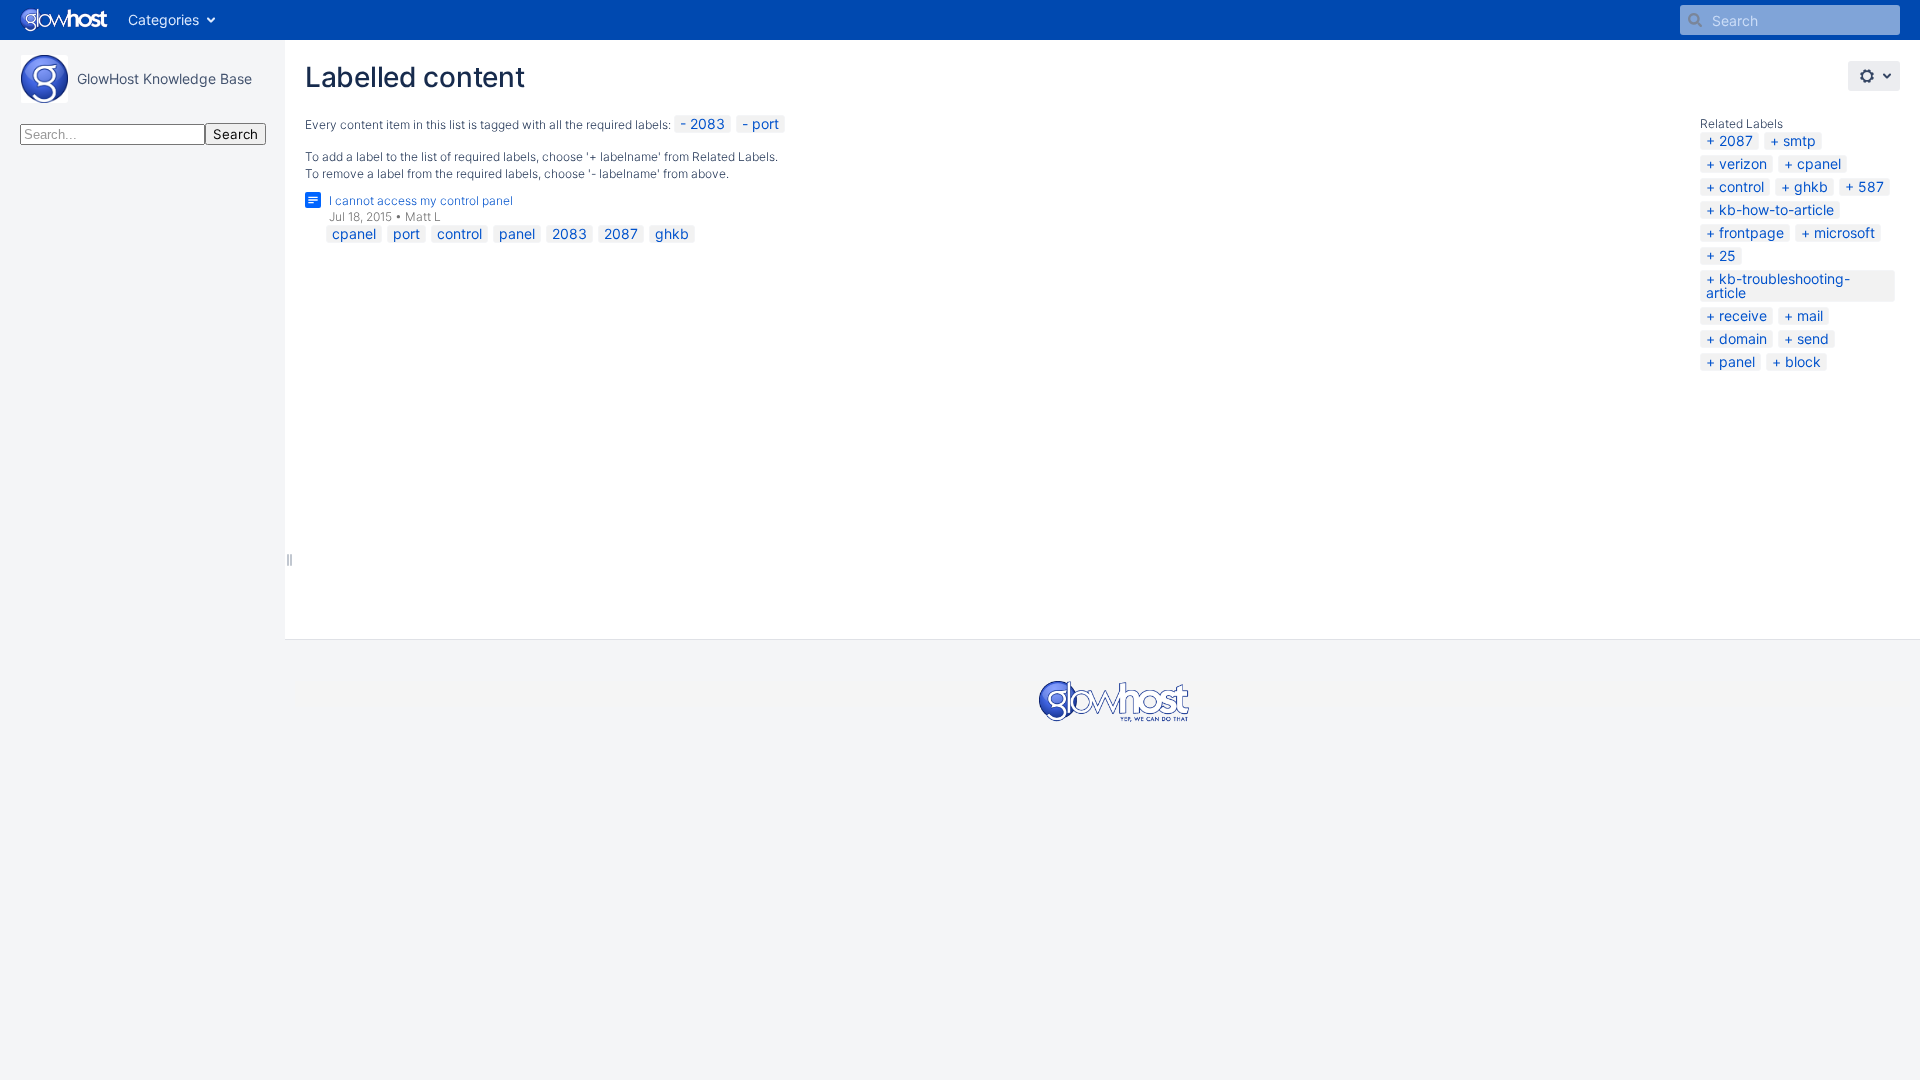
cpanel (1819, 163)
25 (1727, 255)
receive (1743, 315)
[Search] (1695, 20)
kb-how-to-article (1776, 209)
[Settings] (1874, 76)
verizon (1743, 163)
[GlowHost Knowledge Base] (44, 79)
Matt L (423, 216)
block (1803, 361)
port (765, 123)
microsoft (1844, 232)
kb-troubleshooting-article (1778, 285)
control (1741, 186)
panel (1737, 361)
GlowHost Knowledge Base (164, 78)
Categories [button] (163, 19)
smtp (1799, 140)
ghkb (1811, 186)
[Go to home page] (64, 20)
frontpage (1751, 232)
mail (1810, 315)
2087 (1736, 140)
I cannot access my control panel (421, 200)
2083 (707, 123)
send (1813, 338)
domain (1743, 338)
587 (1871, 186)
